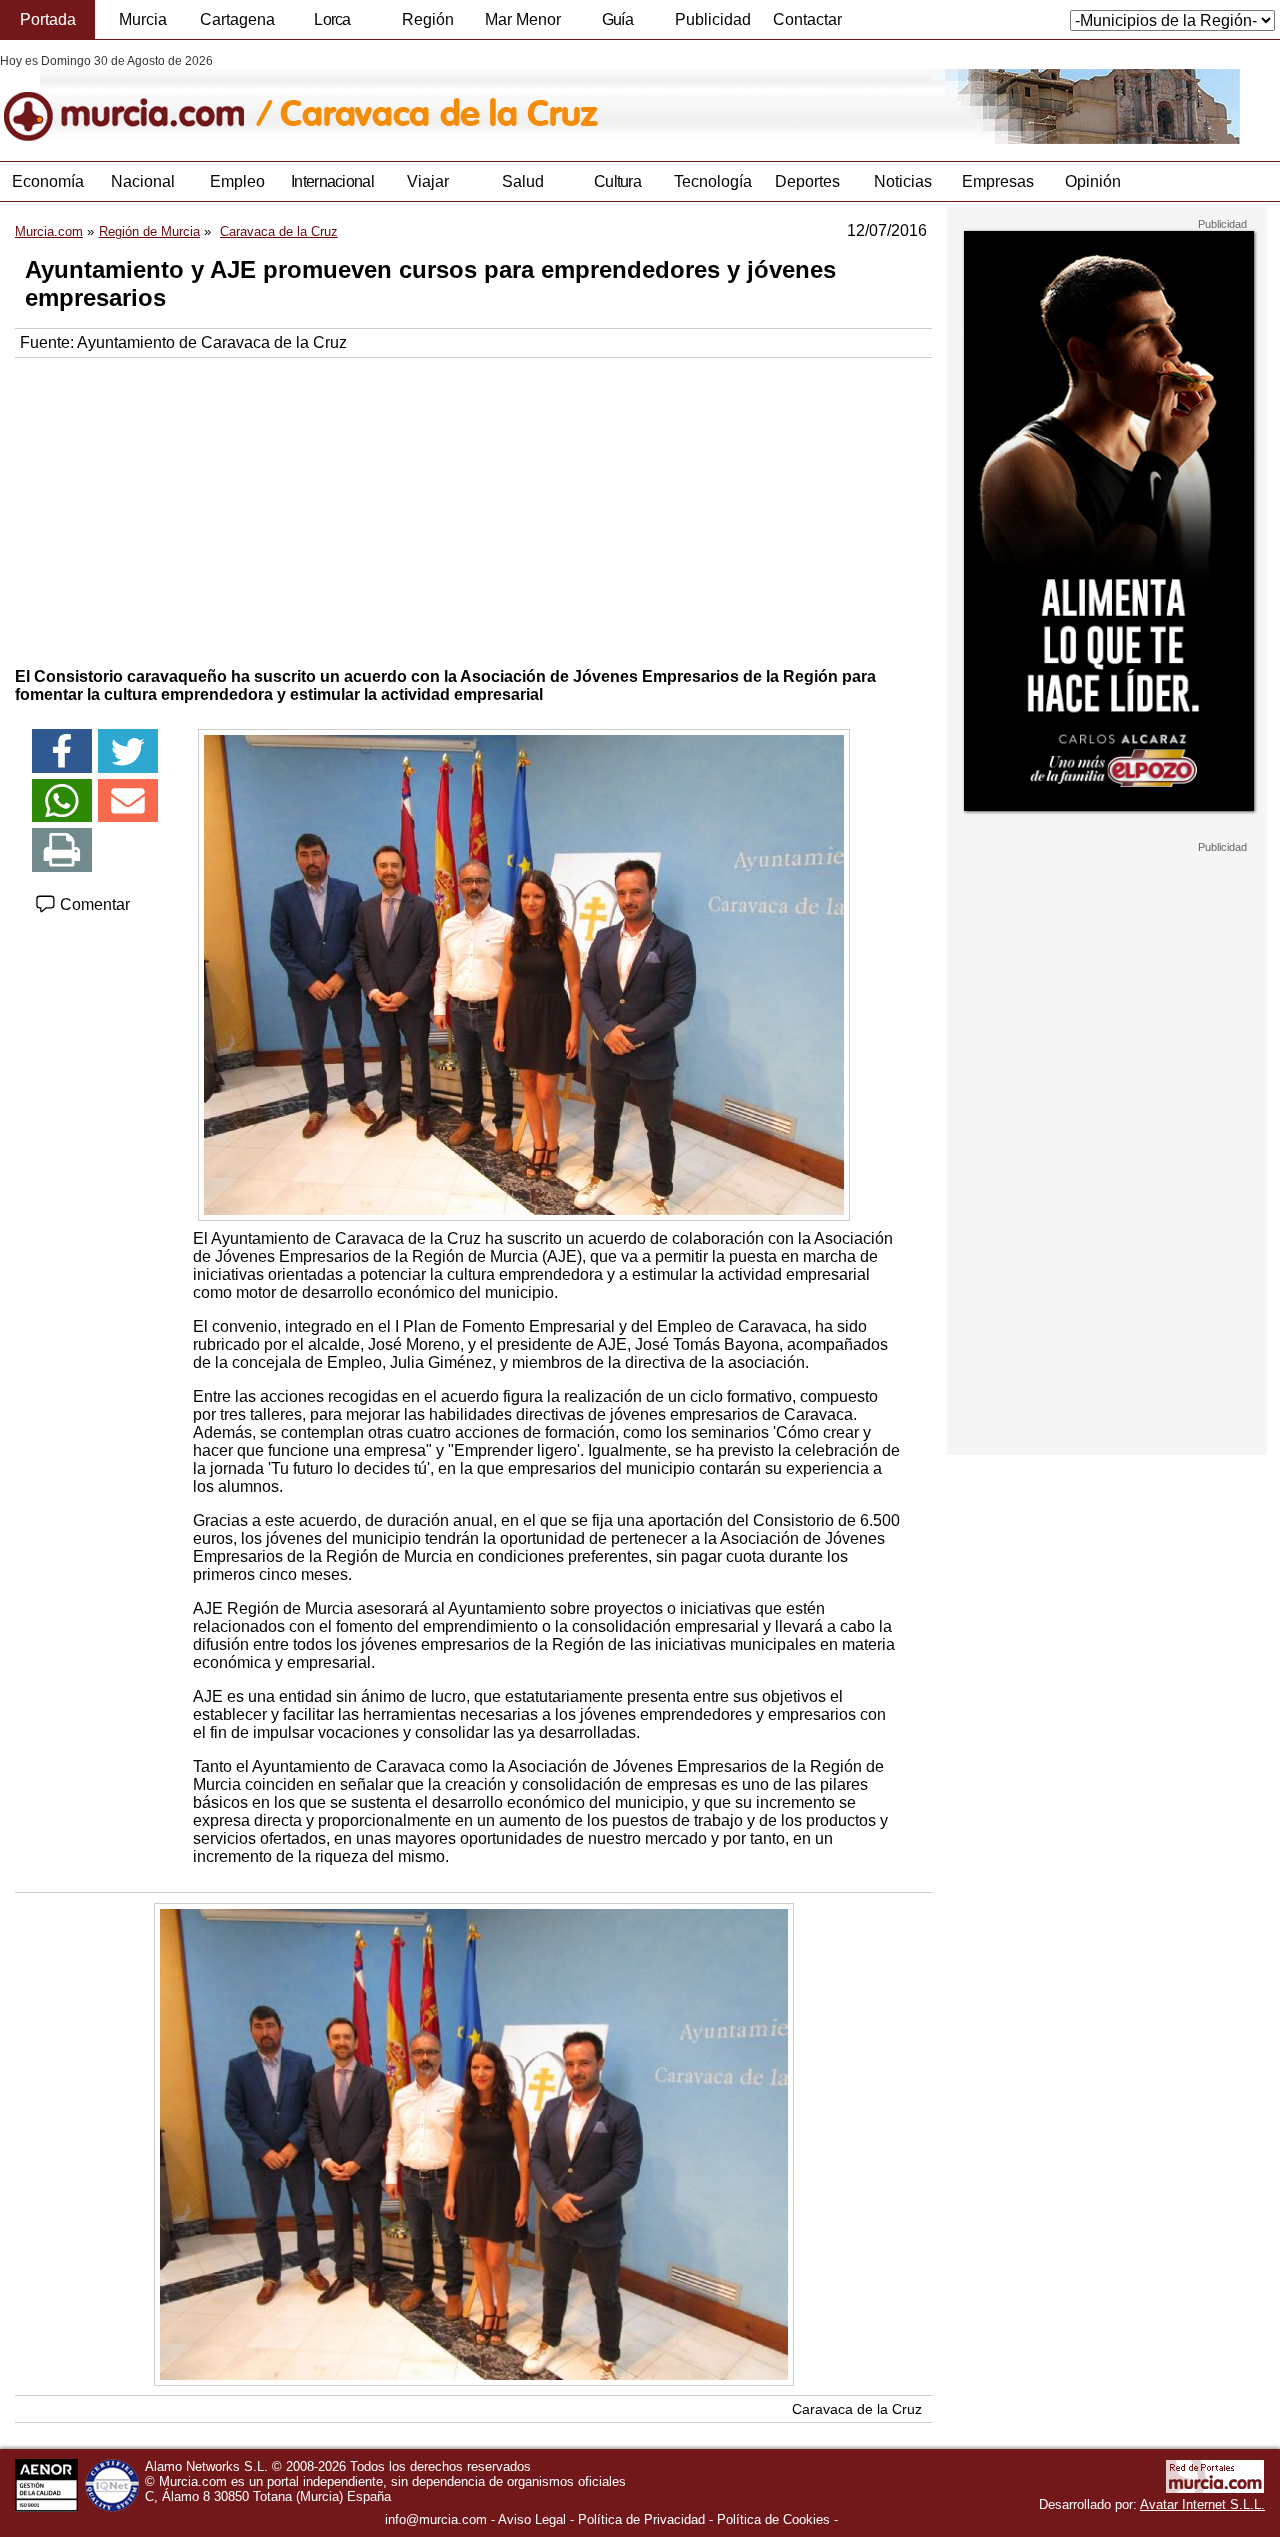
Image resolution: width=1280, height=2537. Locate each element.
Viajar (428, 181)
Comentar (93, 904)
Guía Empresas (617, 25)
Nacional (143, 181)
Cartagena (237, 19)
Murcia (143, 19)
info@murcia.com (436, 2519)
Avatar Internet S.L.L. (1202, 2504)
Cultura (617, 181)
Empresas (998, 181)
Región (428, 19)
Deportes (807, 181)
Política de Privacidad (641, 2519)
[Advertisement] (473, 508)
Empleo (237, 181)
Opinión (1093, 181)
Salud (523, 181)
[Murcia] (137, 99)
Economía (48, 181)
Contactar (807, 19)
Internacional (332, 181)
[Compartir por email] (128, 801)
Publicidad (713, 19)
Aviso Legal (532, 2519)
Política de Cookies (773, 2519)
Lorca (332, 19)
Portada (48, 19)
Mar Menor (523, 19)
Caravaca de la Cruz (857, 2409)
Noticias (903, 181)
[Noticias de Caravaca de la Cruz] (487, 99)
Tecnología (713, 181)
